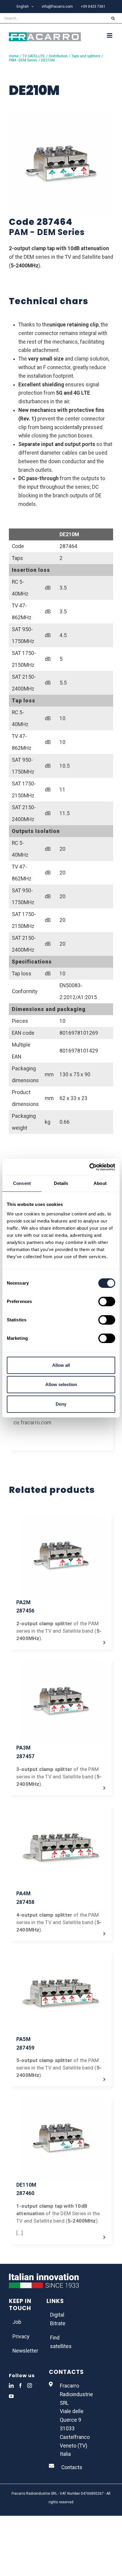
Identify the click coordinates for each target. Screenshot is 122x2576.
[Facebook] (20, 2385)
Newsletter (24, 2351)
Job (17, 2322)
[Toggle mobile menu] (110, 35)
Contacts (72, 2467)
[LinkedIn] (11, 2385)
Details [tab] (61, 1183)
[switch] (107, 1302)
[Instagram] (30, 2385)
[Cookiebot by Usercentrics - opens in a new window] (89, 1167)
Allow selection (61, 1384)
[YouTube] (11, 2396)
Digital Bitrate (58, 2319)
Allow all (61, 1365)
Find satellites (61, 2342)
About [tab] (100, 1183)
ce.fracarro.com (32, 1423)
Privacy (21, 2337)
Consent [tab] (22, 1183)
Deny (61, 1404)
